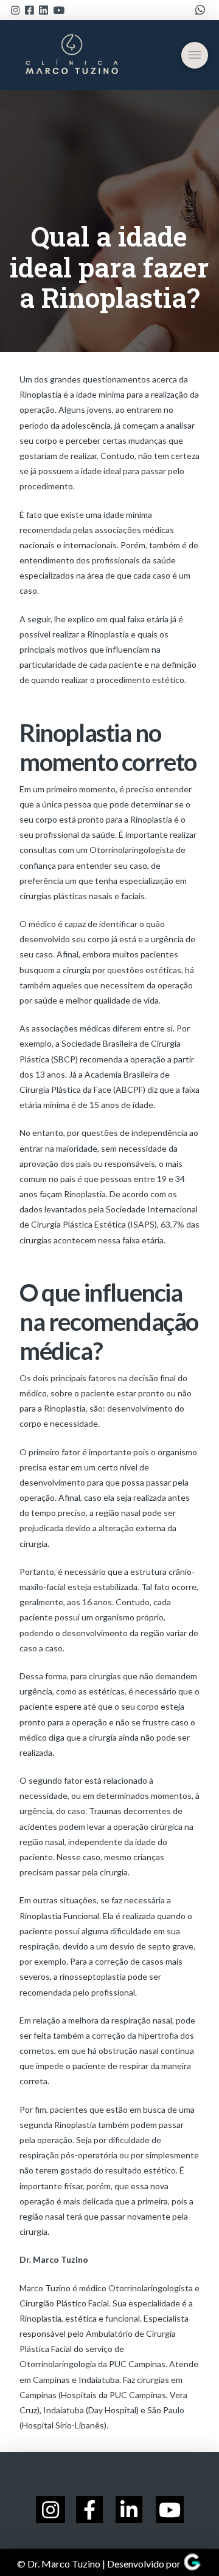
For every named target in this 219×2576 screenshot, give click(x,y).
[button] (195, 55)
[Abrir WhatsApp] (189, 2545)
